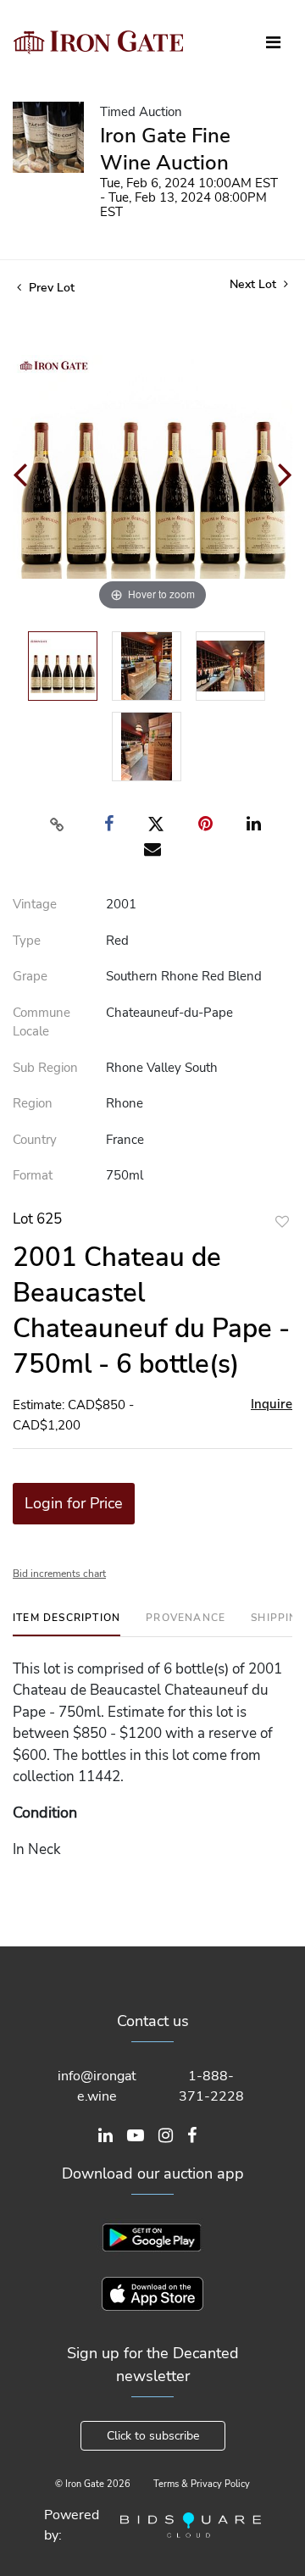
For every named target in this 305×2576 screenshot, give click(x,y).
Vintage (35, 904)
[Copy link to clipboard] (58, 824)
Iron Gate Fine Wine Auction (165, 149)
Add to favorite (282, 1221)
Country (35, 1140)
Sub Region (45, 1068)
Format (33, 1175)
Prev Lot (50, 288)
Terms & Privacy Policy (202, 2484)
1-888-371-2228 (211, 2086)
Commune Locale (42, 1022)
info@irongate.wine (97, 2086)
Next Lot (255, 284)
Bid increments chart (59, 1574)
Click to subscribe (153, 2436)
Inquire (272, 1404)
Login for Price (74, 1503)
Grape (30, 976)
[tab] (67, 1624)
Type (27, 941)
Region (33, 1103)
